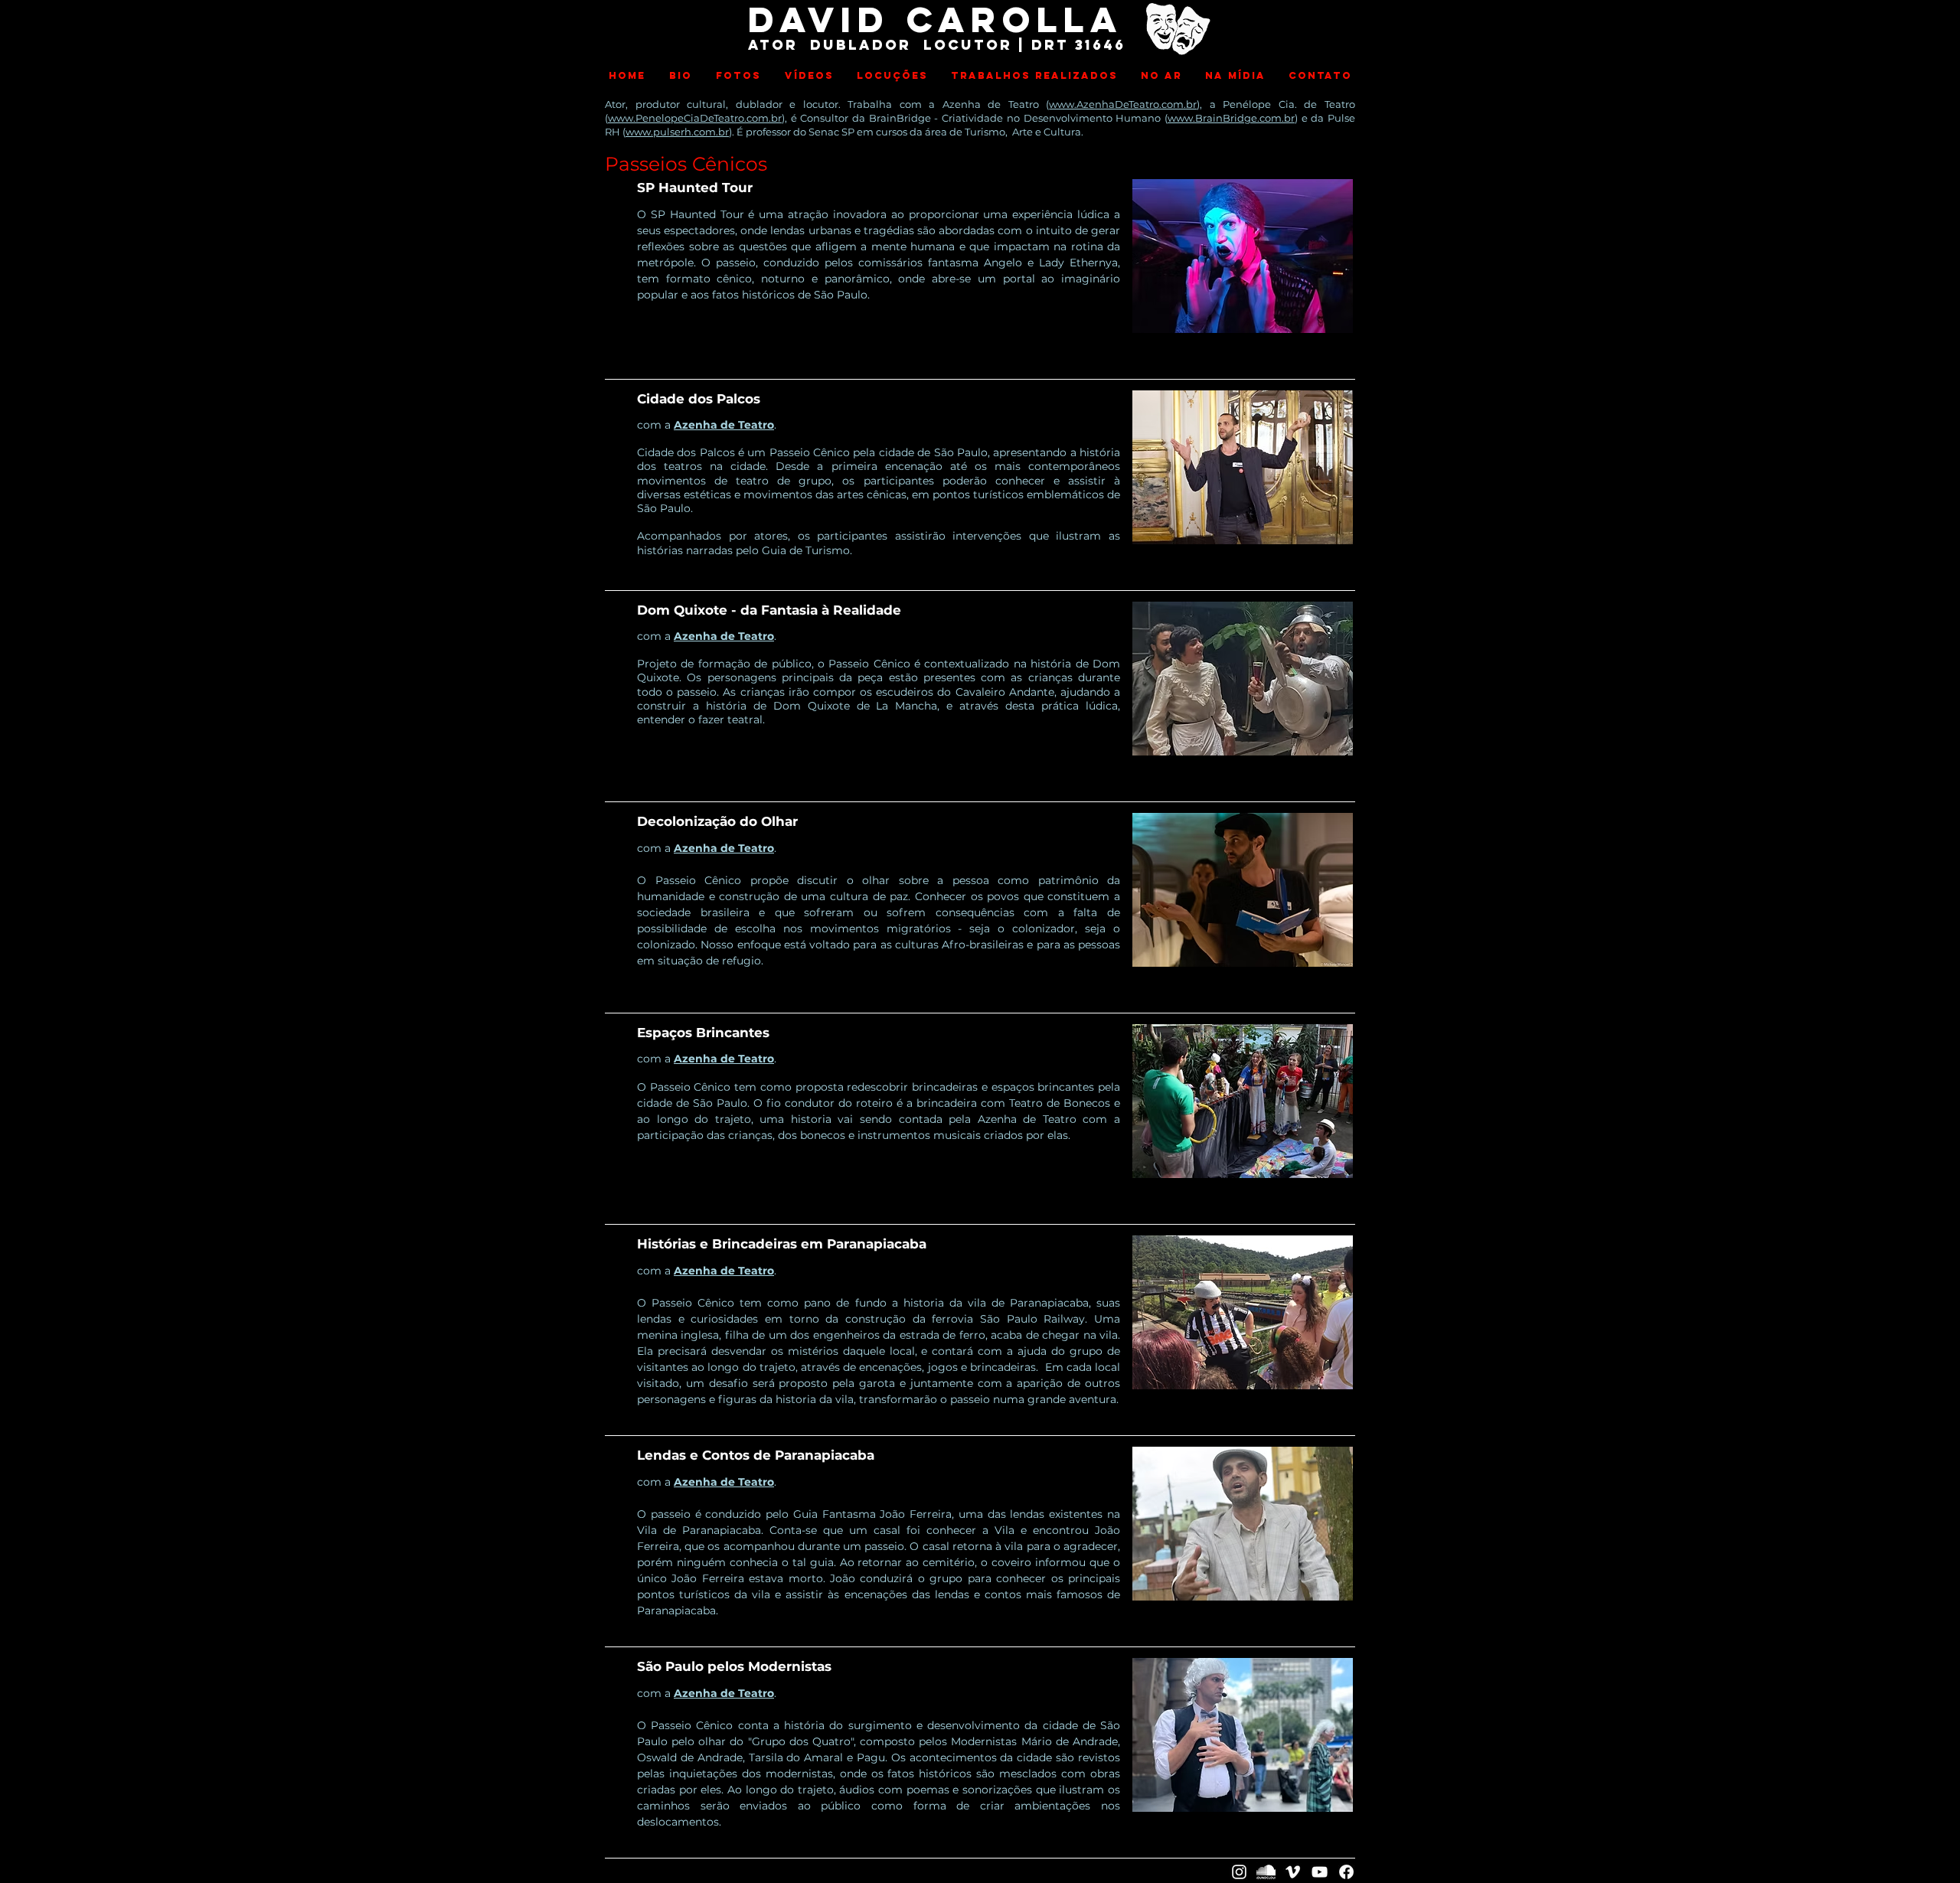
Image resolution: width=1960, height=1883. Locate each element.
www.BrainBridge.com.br (1231, 118)
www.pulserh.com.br (677, 132)
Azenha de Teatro (724, 425)
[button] (738, 76)
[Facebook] (1346, 1872)
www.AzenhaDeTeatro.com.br (1123, 104)
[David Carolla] (1239, 1872)
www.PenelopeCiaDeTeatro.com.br (695, 118)
